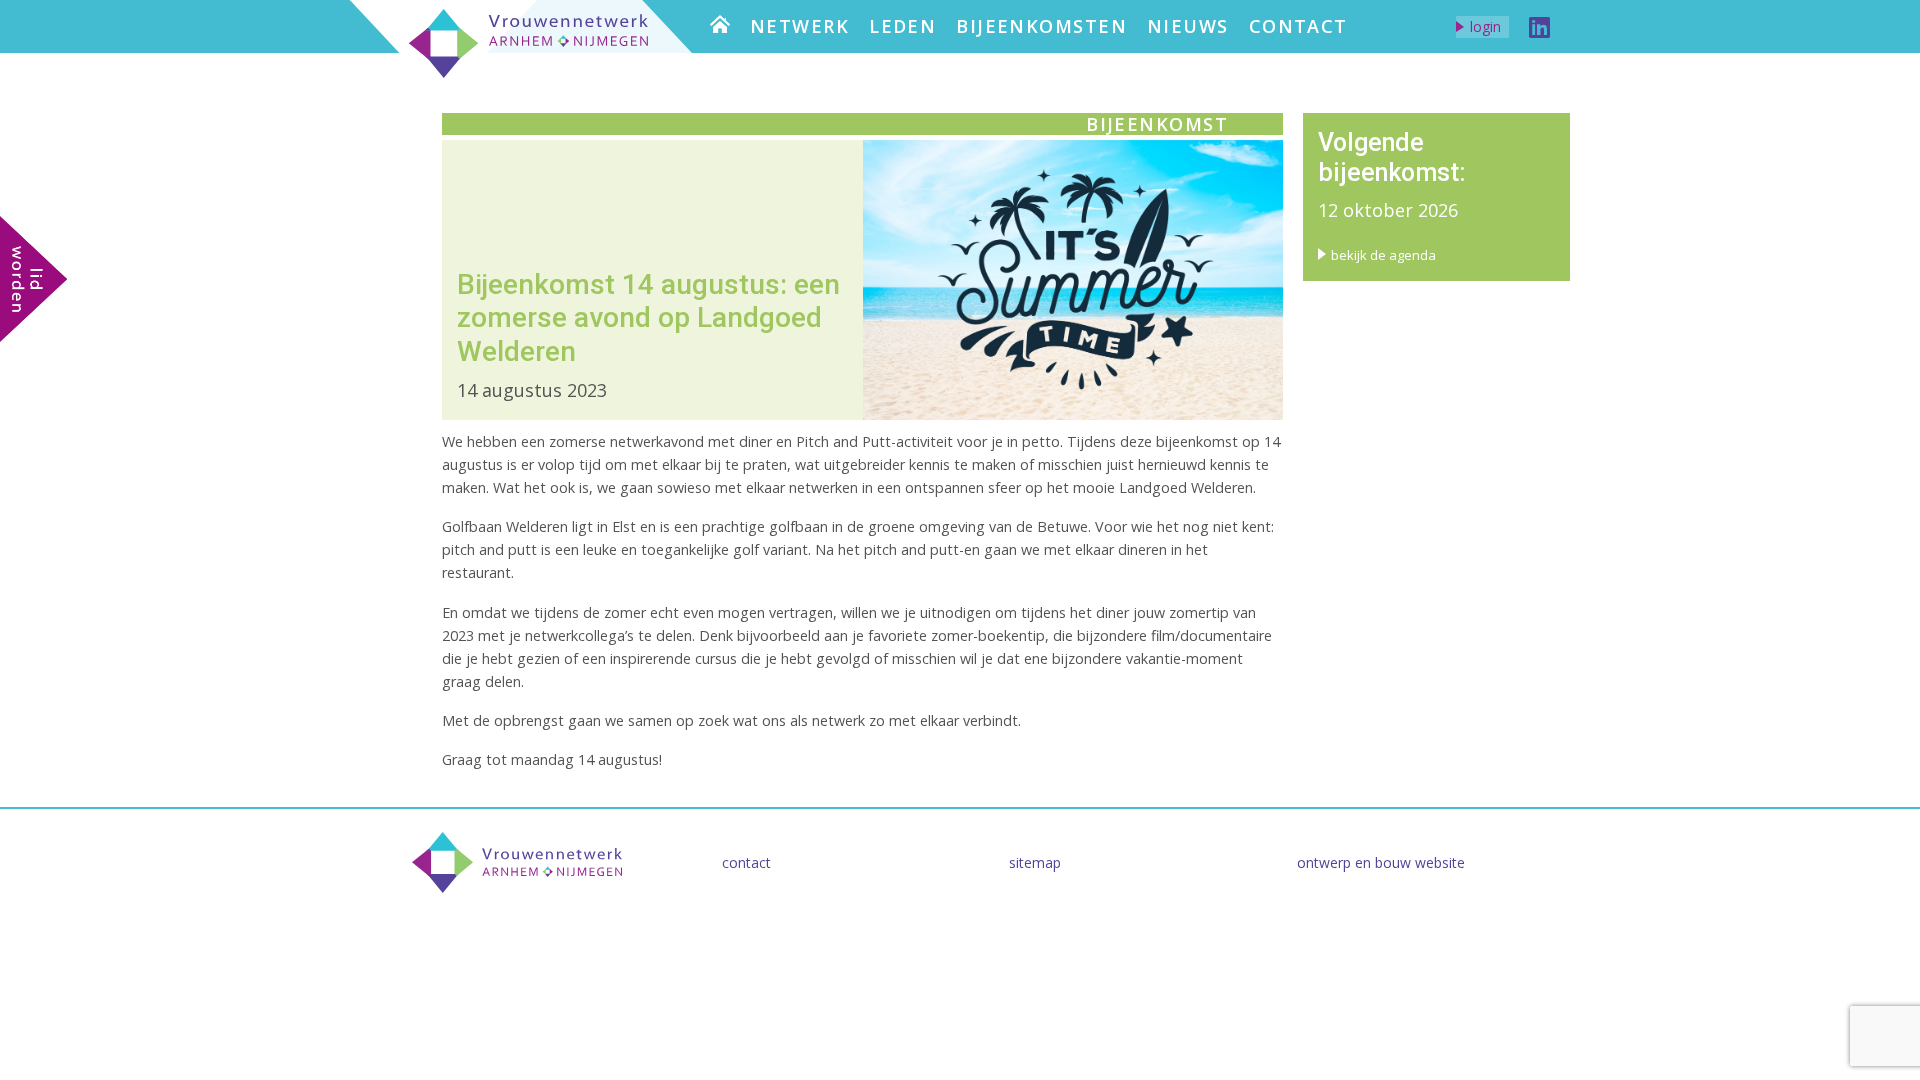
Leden (902, 26)
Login (1485, 26)
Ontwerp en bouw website (1381, 862)
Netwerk (799, 26)
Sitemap (1035, 862)
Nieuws (1188, 26)
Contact (1298, 26)
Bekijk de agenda (1383, 255)
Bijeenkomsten (1041, 26)
